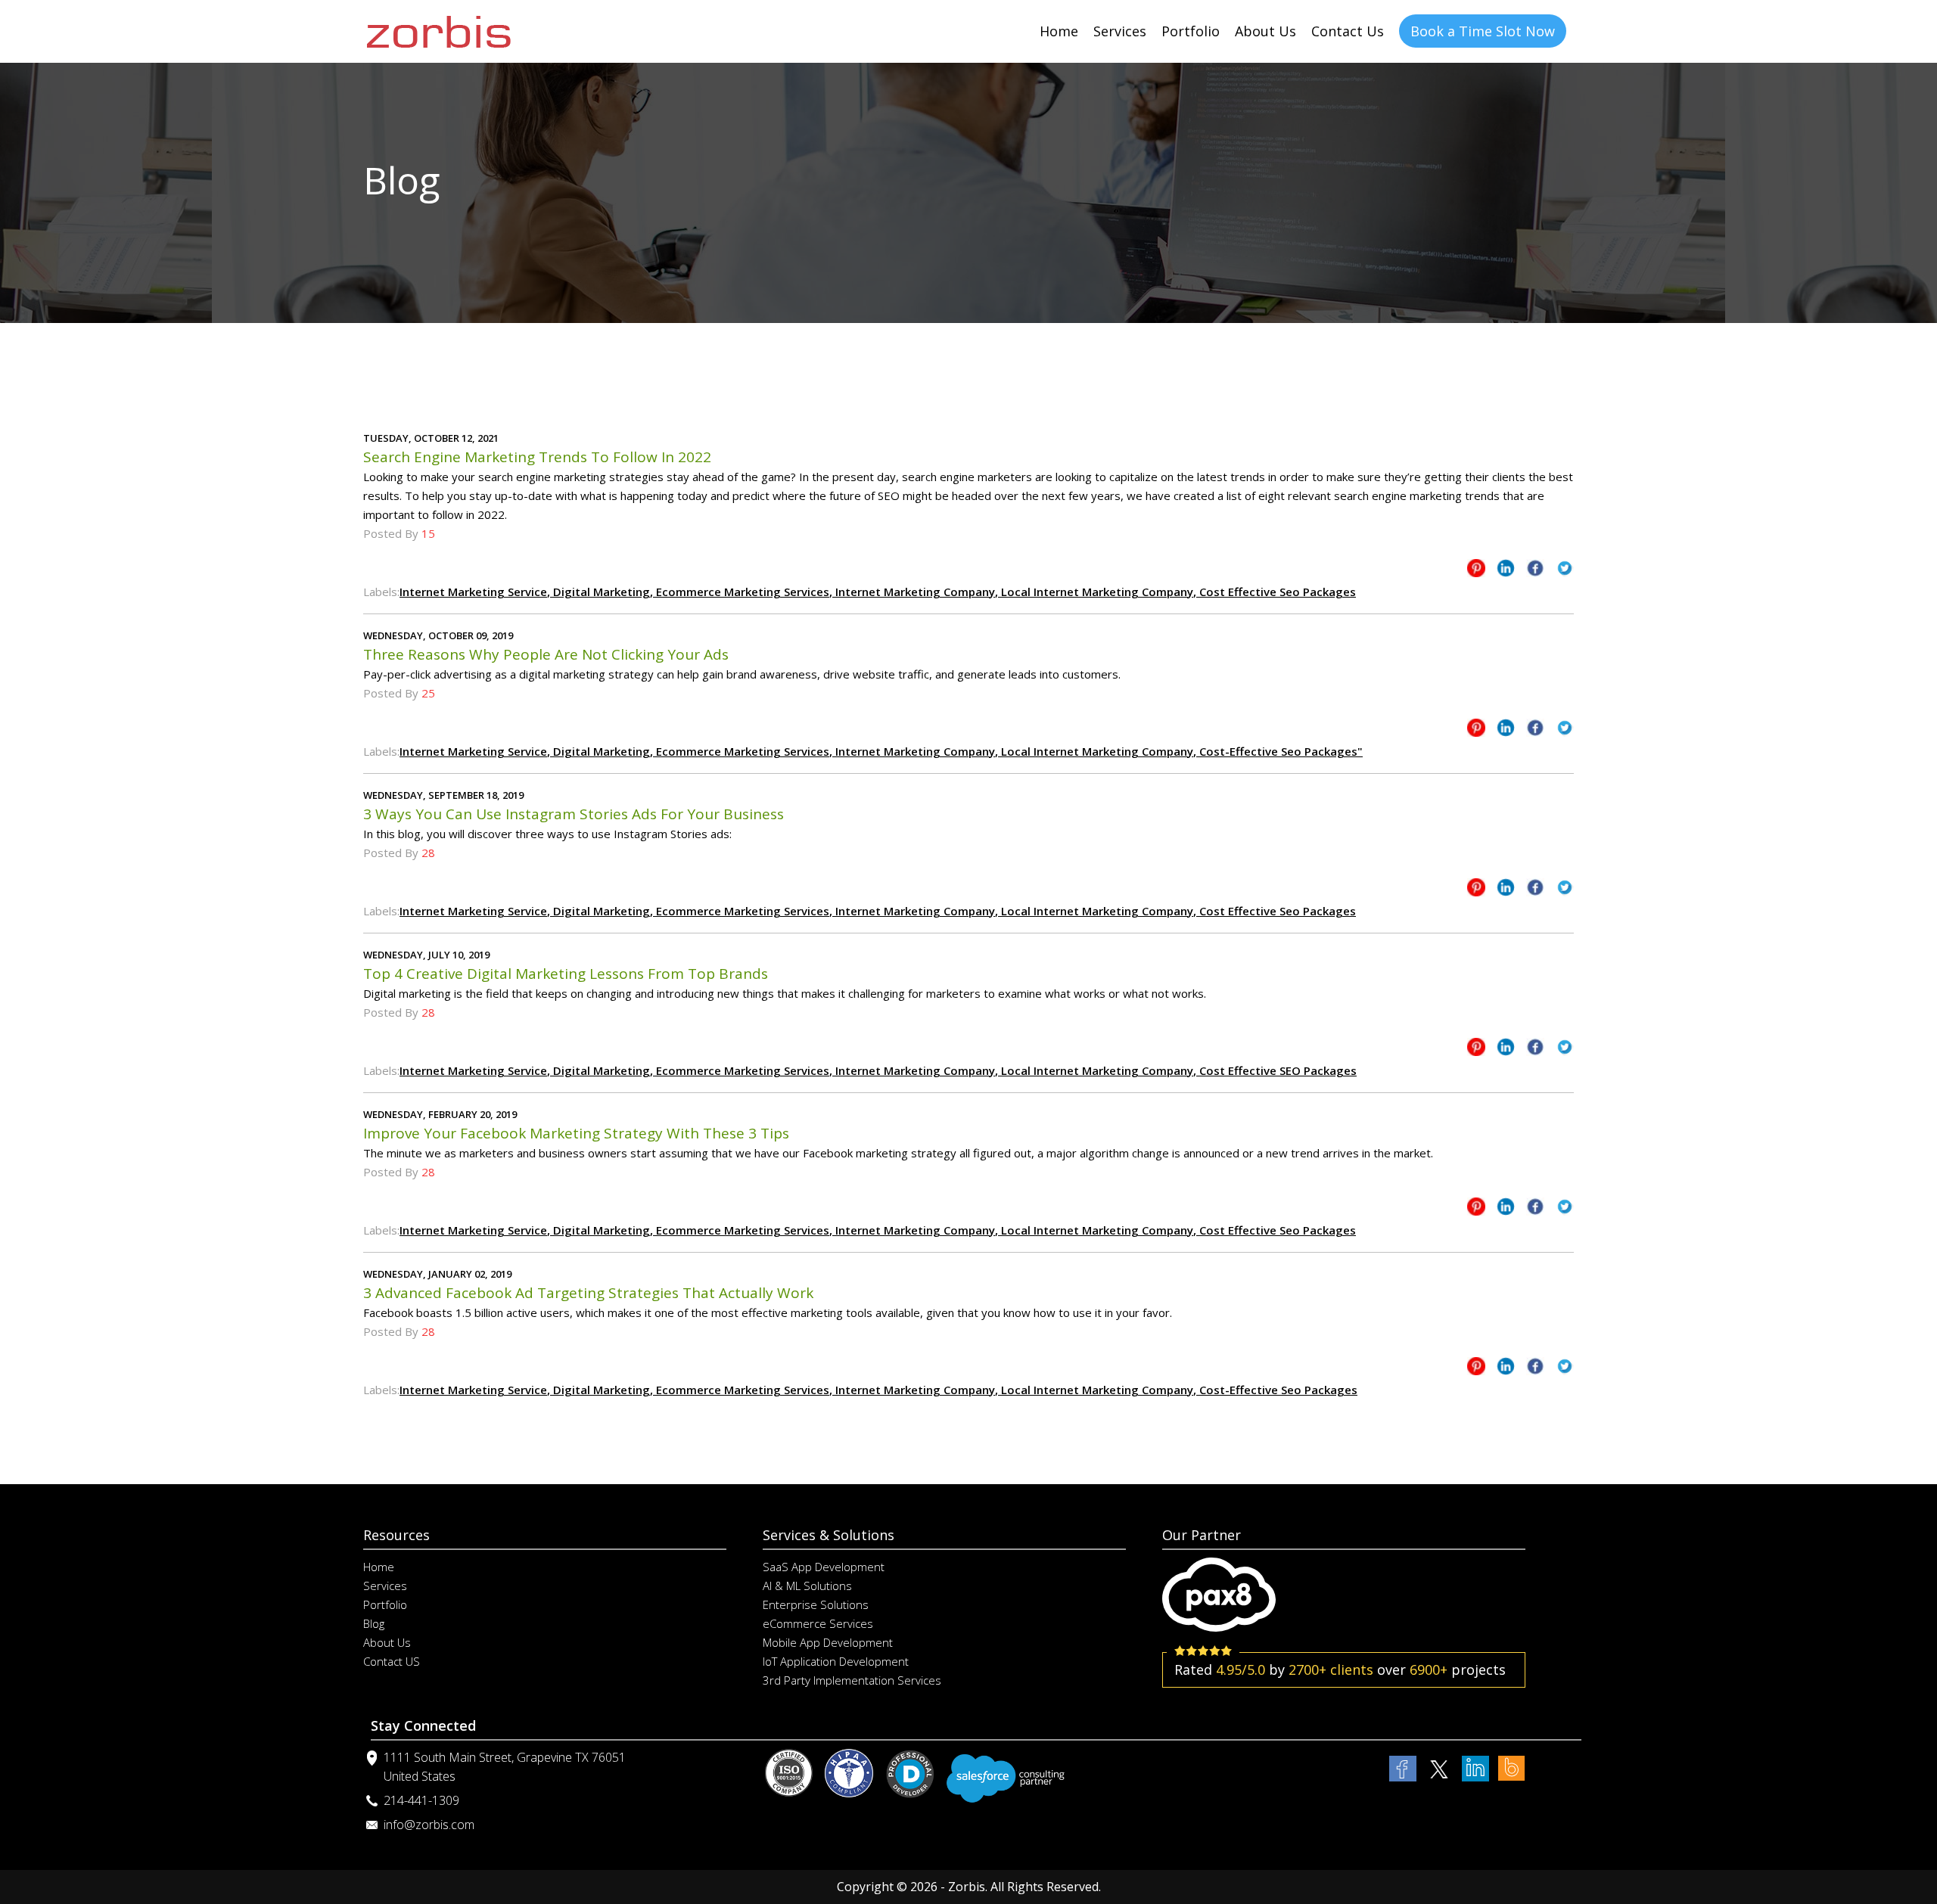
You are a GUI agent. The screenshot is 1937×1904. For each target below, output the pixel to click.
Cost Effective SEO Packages (1276, 1070)
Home (1059, 31)
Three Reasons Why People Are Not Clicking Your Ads (546, 654)
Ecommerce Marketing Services (741, 592)
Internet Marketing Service (473, 592)
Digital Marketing (600, 592)
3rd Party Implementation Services (852, 1680)
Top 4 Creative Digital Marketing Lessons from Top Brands (566, 974)
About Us (1265, 31)
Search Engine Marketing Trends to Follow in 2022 (537, 457)
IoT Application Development (836, 1661)
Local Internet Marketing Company (1096, 592)
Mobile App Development (828, 1642)
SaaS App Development (824, 1567)
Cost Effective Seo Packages (1276, 592)
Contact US (392, 1661)
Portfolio (1191, 31)
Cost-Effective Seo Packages (1277, 1390)
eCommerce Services (818, 1623)
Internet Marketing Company (914, 592)
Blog (374, 1623)
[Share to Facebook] (1535, 571)
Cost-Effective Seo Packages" (1279, 751)
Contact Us (1348, 31)
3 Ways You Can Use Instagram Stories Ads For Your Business (574, 814)
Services (1120, 31)
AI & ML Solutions (807, 1586)
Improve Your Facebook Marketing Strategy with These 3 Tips (576, 1133)
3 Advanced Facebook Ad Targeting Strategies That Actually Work (588, 1293)
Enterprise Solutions (816, 1604)
